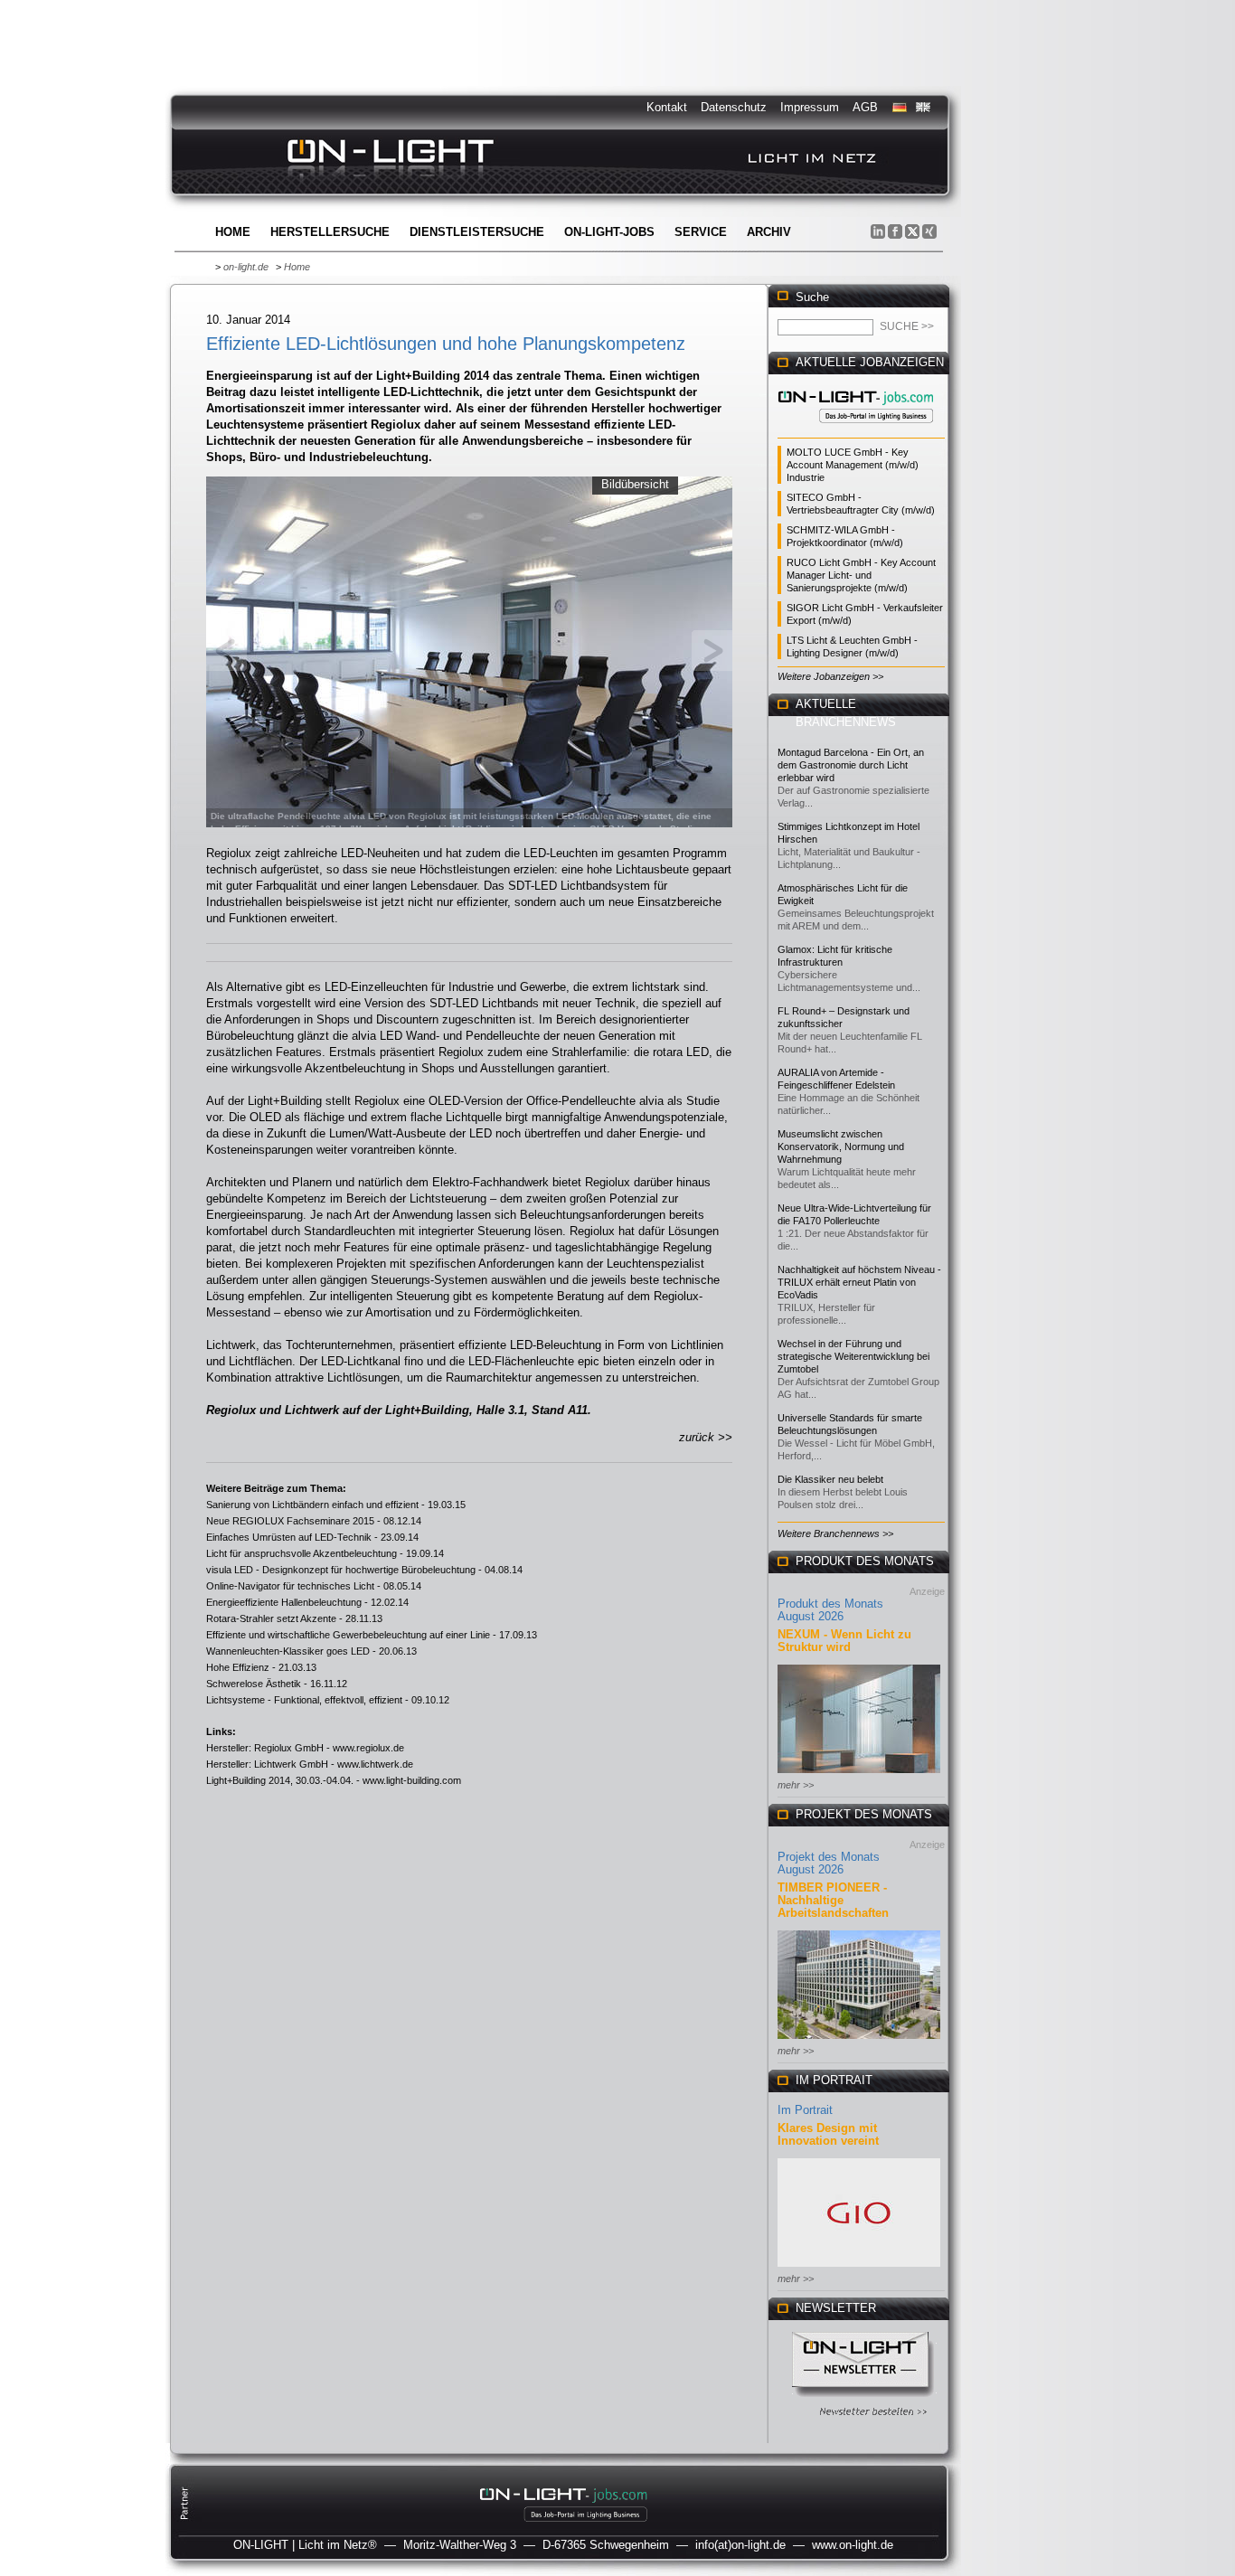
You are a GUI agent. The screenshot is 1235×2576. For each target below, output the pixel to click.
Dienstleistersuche (477, 232)
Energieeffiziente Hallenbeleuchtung (284, 1602)
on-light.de (246, 267)
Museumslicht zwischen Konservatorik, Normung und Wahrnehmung (841, 1146)
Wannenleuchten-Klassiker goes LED (288, 1651)
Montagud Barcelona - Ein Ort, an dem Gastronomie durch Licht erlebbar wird (851, 765)
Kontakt (667, 107)
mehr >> (796, 1785)
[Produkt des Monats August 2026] (859, 1774)
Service (701, 232)
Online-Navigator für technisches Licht (290, 1586)
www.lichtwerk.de (375, 1764)
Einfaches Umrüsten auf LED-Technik (289, 1537)
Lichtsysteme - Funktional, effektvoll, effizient (304, 1700)
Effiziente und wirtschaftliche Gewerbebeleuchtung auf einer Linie (348, 1635)
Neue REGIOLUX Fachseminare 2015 (290, 1521)
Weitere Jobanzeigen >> (830, 676)
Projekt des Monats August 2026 (829, 1863)
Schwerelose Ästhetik (254, 1684)
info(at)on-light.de (740, 2545)
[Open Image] (470, 650)
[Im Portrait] (859, 2268)
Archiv (769, 232)
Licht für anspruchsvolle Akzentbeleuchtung (302, 1553)
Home (233, 232)
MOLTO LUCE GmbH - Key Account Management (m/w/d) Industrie (853, 465)
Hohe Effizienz (238, 1667)
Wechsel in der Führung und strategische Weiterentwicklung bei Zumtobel (853, 1356)
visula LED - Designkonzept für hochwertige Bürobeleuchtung (341, 1570)
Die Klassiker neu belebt (830, 1479)
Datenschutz (734, 107)
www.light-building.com (412, 1780)
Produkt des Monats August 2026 (830, 1610)
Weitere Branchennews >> (835, 1533)
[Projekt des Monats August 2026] (859, 2040)
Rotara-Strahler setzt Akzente (271, 1618)
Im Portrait (805, 2110)
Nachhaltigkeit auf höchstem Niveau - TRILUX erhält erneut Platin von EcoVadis (859, 1282)
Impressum (810, 107)
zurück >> (706, 1437)
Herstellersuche (330, 232)
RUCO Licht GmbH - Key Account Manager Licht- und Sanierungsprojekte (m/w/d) (861, 575)
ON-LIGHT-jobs (609, 232)
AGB (865, 107)
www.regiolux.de (368, 1748)
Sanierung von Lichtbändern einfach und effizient (312, 1505)
